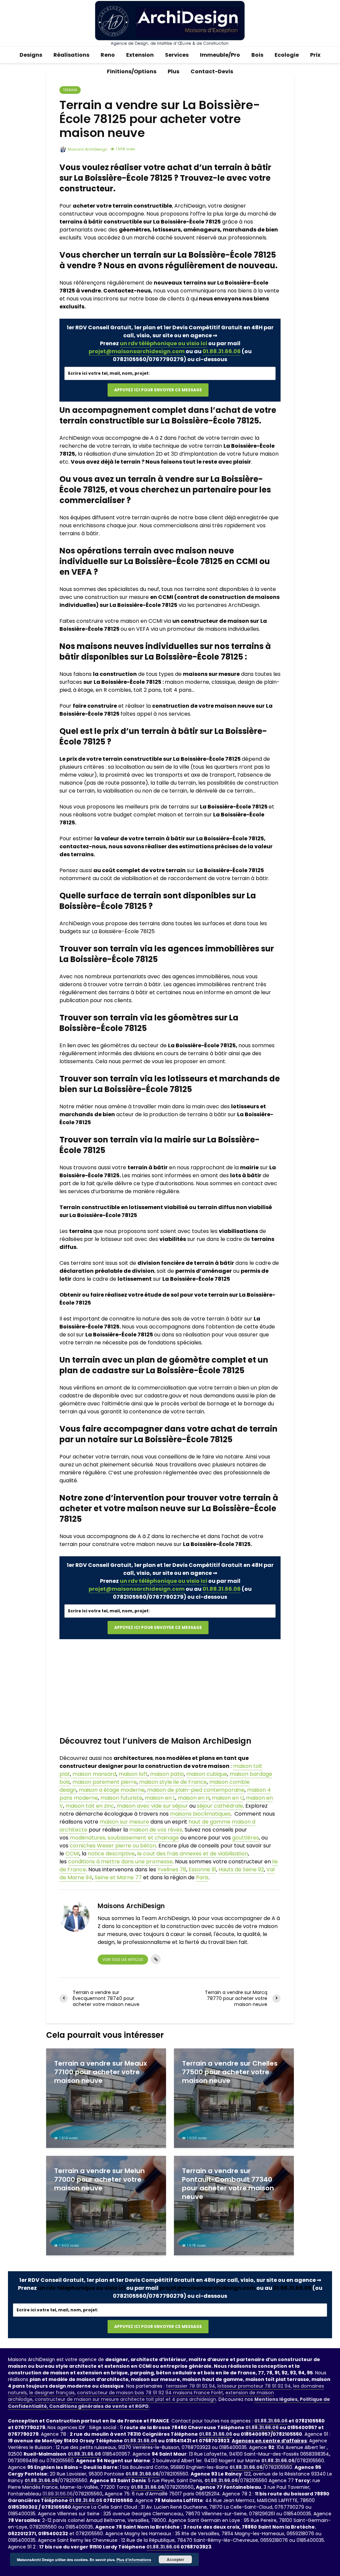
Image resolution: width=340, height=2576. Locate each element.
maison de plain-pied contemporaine (196, 1790)
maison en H (194, 1798)
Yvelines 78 (172, 1869)
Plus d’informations (134, 2560)
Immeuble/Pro (220, 55)
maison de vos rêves (156, 1830)
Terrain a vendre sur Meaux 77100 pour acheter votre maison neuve (101, 2072)
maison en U (228, 1798)
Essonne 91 (202, 1869)
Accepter (175, 2559)
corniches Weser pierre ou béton (113, 1846)
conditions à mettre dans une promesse (120, 1862)
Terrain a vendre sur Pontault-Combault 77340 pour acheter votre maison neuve (228, 2184)
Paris (202, 1877)
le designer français (52, 2393)
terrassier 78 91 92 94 (191, 2386)
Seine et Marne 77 (118, 1877)
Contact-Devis (212, 71)
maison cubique (207, 1774)
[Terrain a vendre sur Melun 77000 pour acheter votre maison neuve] (106, 2205)
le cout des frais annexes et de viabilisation (193, 1854)
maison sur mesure (124, 1822)
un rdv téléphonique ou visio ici (164, 343)
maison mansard (94, 1774)
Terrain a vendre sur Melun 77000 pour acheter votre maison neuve (99, 2179)
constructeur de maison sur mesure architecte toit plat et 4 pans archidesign (126, 2399)
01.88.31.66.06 (222, 351)
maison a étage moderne (112, 1790)
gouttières (246, 1838)
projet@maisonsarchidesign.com (137, 351)
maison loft (133, 1774)
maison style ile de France (173, 1782)
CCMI (72, 1854)
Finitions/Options (132, 71)
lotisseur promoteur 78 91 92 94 (254, 2386)
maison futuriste (121, 1798)
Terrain (70, 90)
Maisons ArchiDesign (87, 149)
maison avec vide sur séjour (152, 1806)
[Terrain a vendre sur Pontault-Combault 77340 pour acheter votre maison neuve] (234, 2205)
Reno (108, 55)
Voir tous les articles (123, 1960)
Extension (140, 55)
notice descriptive (111, 1854)
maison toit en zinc (90, 1806)
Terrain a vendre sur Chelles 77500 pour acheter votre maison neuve (230, 2072)
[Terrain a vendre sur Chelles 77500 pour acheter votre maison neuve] (234, 2098)
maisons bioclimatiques (200, 1814)
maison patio (167, 1774)
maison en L (160, 1798)
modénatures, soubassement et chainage (124, 1838)
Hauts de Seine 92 (241, 1869)
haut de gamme (210, 1822)
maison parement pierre (105, 1782)
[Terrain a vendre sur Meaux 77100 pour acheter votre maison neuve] (106, 2098)
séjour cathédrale (220, 1806)
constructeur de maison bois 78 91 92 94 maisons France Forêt (150, 2393)
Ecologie (287, 55)
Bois (257, 55)
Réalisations (71, 55)
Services (177, 55)
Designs (31, 55)
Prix (315, 55)
